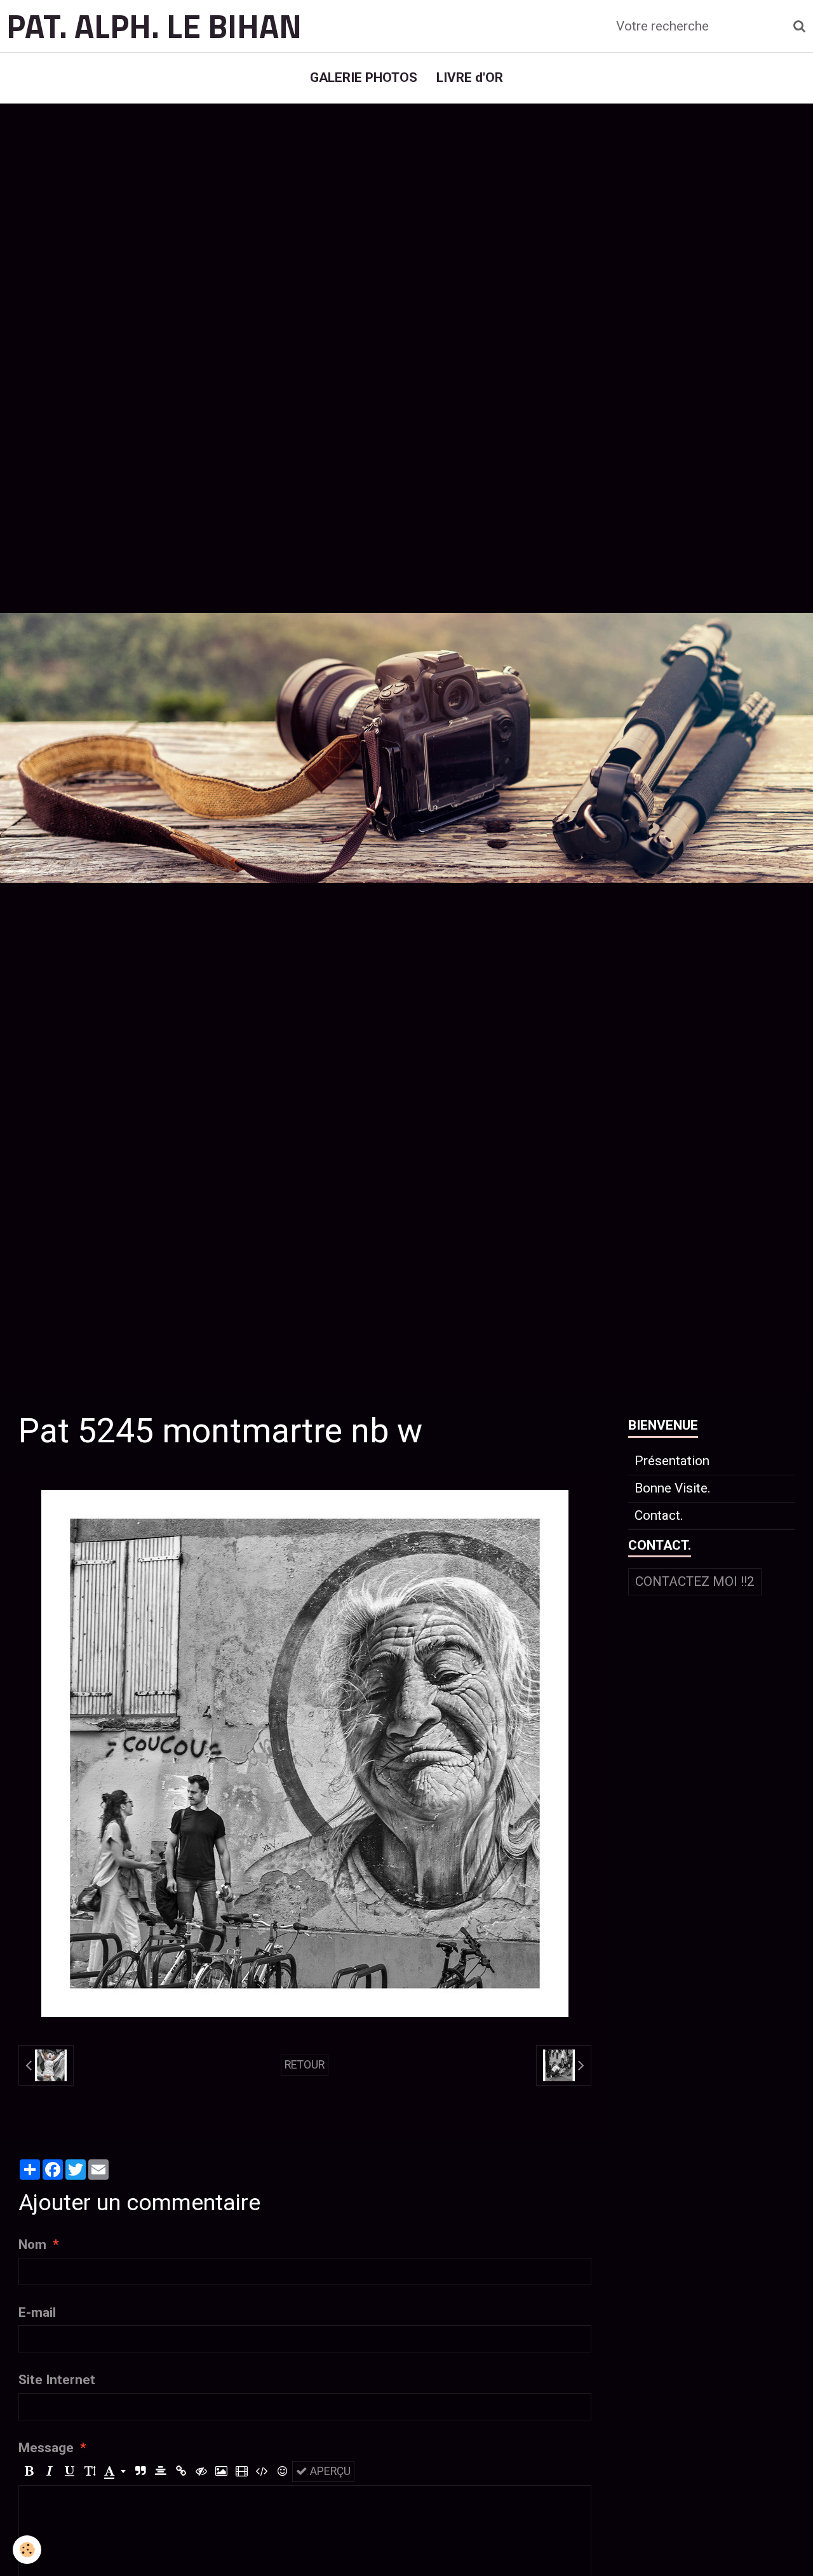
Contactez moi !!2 (695, 1581)
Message (46, 2448)
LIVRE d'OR (470, 77)
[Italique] (49, 2472)
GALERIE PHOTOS (364, 77)
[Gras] (29, 2472)
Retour (305, 2065)
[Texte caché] (201, 2472)
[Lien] (181, 2472)
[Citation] (140, 2472)
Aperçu (329, 2471)
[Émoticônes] (282, 2472)
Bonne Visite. (673, 1488)
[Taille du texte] (90, 2472)
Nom (32, 2244)
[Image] (221, 2472)
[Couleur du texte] (115, 2472)
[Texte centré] (160, 2472)
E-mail (37, 2312)
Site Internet (57, 2380)
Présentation (672, 1461)
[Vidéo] (242, 2472)
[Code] (262, 2472)
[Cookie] (27, 2550)
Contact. (659, 1515)
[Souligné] (70, 2472)
